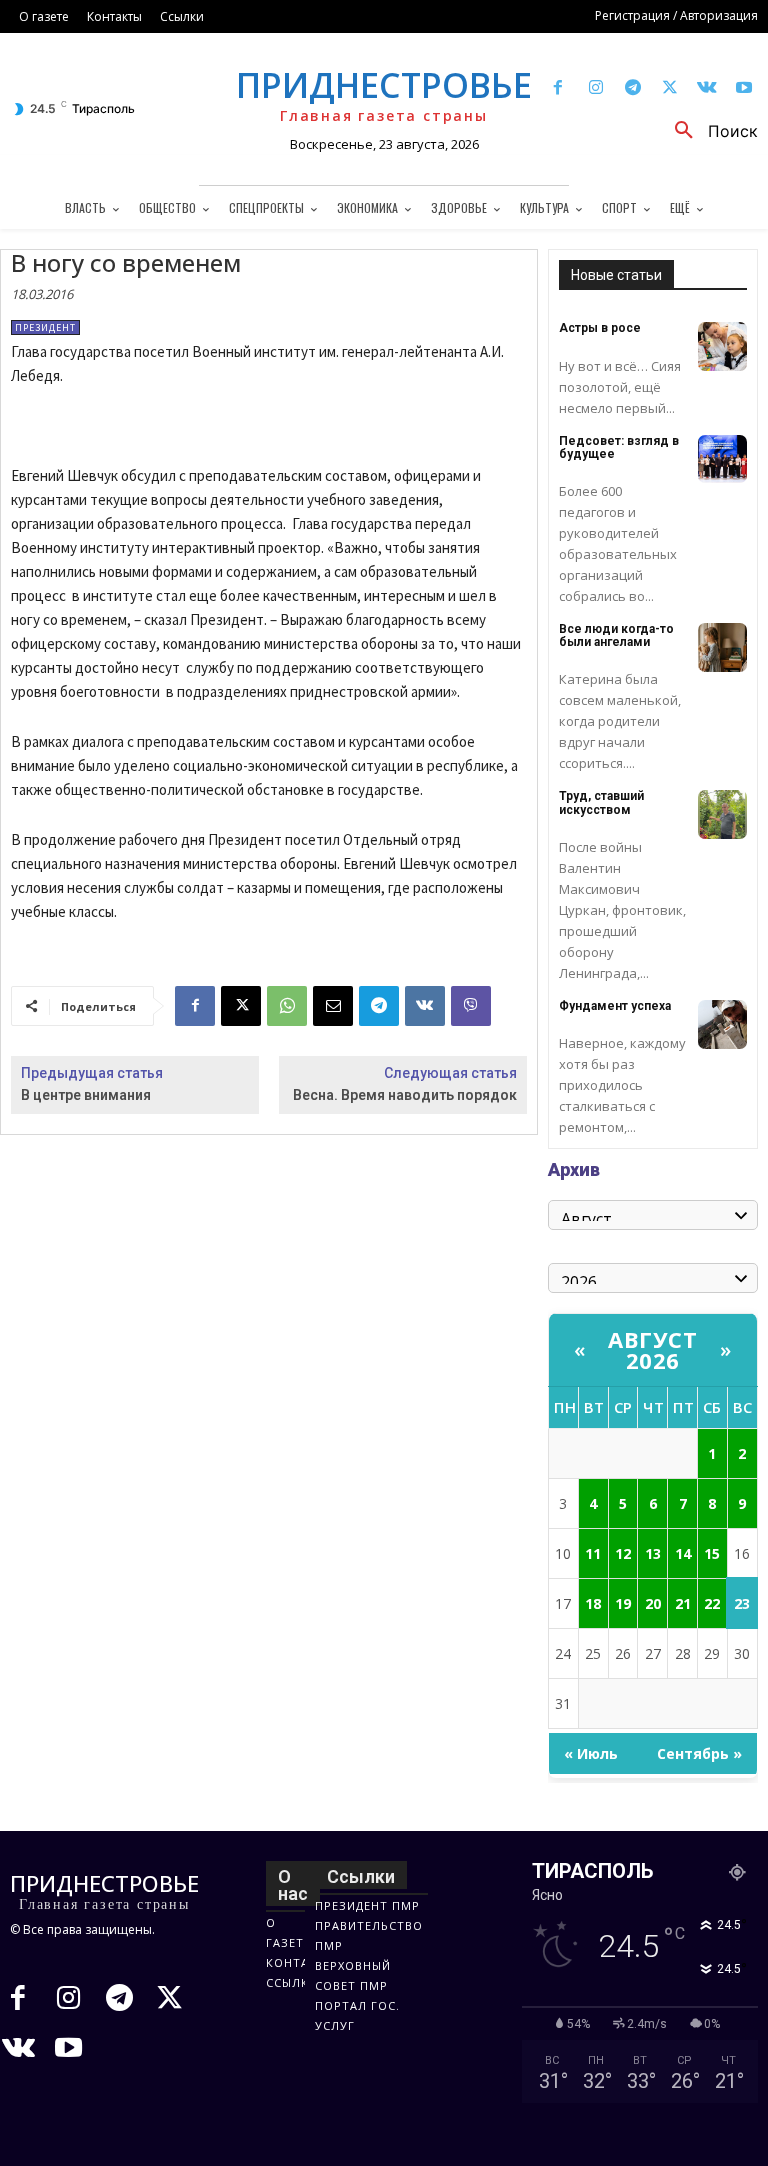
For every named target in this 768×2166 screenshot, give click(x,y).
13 (653, 1553)
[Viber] (471, 1006)
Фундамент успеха (615, 1006)
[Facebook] (558, 88)
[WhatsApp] (287, 1006)
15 (712, 1553)
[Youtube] (744, 88)
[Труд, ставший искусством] (722, 814)
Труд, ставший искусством (601, 802)
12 (623, 1553)
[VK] (425, 1006)
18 (593, 1603)
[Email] (333, 1006)
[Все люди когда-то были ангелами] (722, 647)
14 (683, 1553)
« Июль (591, 1753)
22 (712, 1603)
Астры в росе (600, 328)
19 (623, 1603)
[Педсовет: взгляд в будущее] (722, 459)
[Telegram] (632, 88)
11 (593, 1553)
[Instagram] (595, 88)
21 (683, 1603)
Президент (45, 327)
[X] (669, 88)
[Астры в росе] (722, 346)
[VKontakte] (707, 88)
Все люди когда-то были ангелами (616, 635)
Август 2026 (652, 1349)
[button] (709, 131)
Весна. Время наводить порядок (405, 1095)
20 (653, 1603)
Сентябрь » (699, 1753)
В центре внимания (86, 1095)
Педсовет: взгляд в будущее (619, 447)
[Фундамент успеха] (722, 1024)
